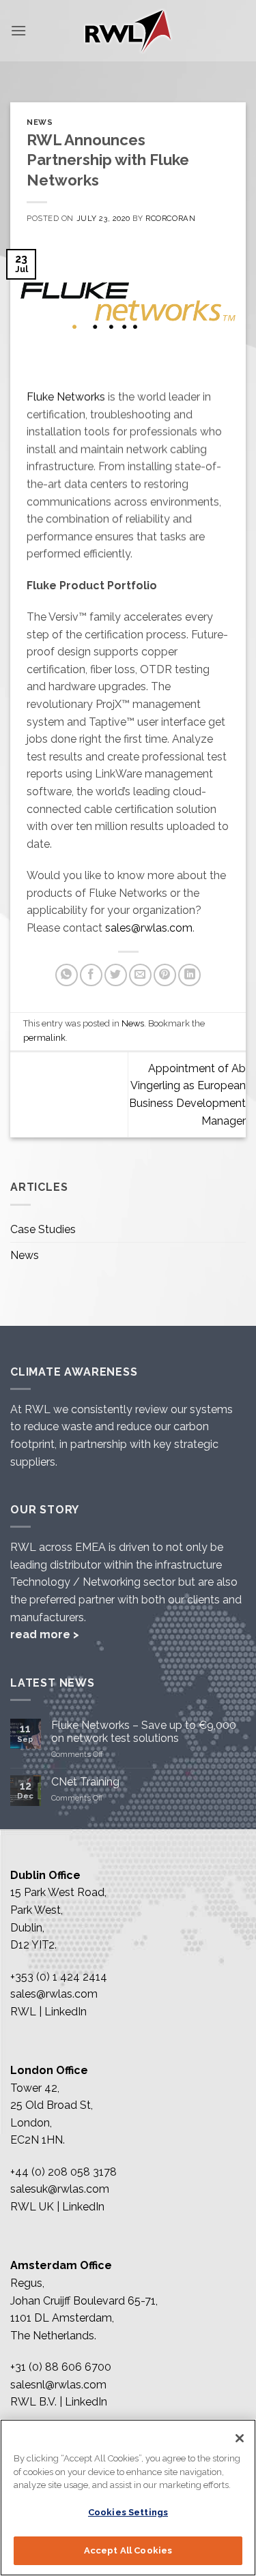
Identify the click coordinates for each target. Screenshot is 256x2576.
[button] (18, 30)
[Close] (240, 2438)
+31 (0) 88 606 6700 (61, 2367)
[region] (128, 2498)
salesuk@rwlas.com (60, 2189)
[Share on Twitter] (116, 975)
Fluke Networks (66, 397)
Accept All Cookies (128, 2550)
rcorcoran (170, 218)
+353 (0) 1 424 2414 (59, 1977)
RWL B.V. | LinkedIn (59, 2402)
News (40, 122)
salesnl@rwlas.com (58, 2385)
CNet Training (85, 1782)
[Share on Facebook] (91, 975)
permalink (44, 1038)
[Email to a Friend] (140, 975)
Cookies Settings (128, 2512)
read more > (45, 1634)
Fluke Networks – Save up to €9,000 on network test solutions (144, 1732)
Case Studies (43, 1229)
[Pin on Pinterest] (165, 975)
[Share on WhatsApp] (67, 975)
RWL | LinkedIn (48, 2012)
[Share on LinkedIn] (189, 975)
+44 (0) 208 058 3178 (63, 2172)
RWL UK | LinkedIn (57, 2207)
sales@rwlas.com (149, 928)
